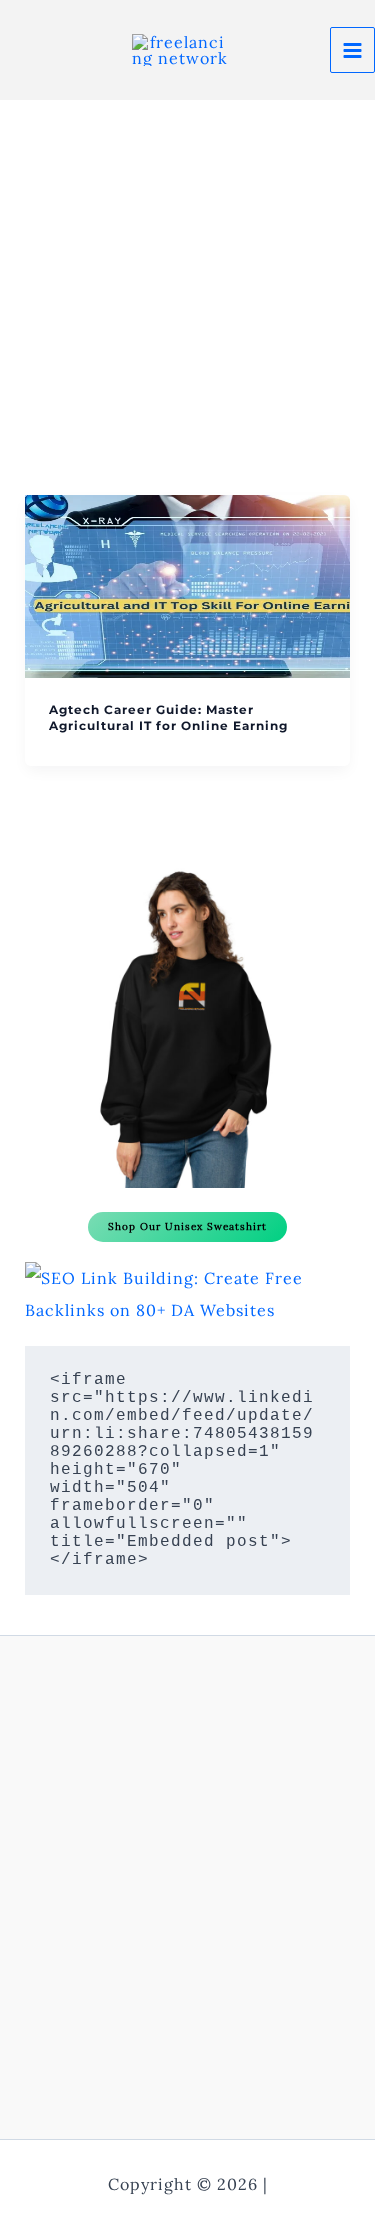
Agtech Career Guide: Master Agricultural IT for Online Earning (168, 717)
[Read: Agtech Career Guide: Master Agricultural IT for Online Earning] (188, 585)
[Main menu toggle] (352, 49)
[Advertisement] (187, 297)
